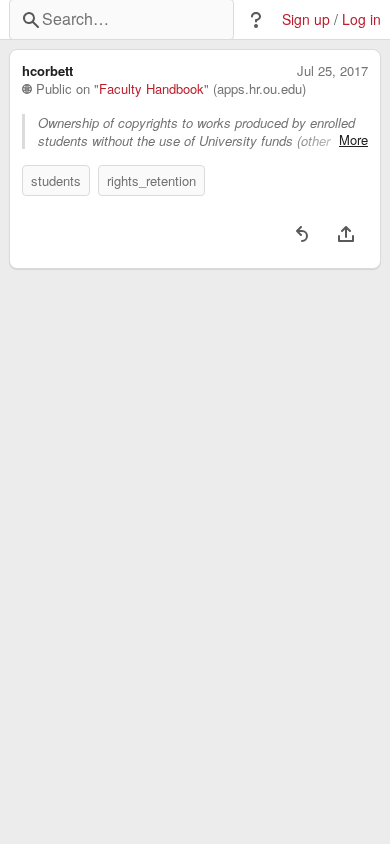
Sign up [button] (306, 19)
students (56, 180)
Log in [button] (361, 19)
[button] (256, 20)
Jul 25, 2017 (332, 71)
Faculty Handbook (151, 89)
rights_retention (151, 180)
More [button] (353, 140)
